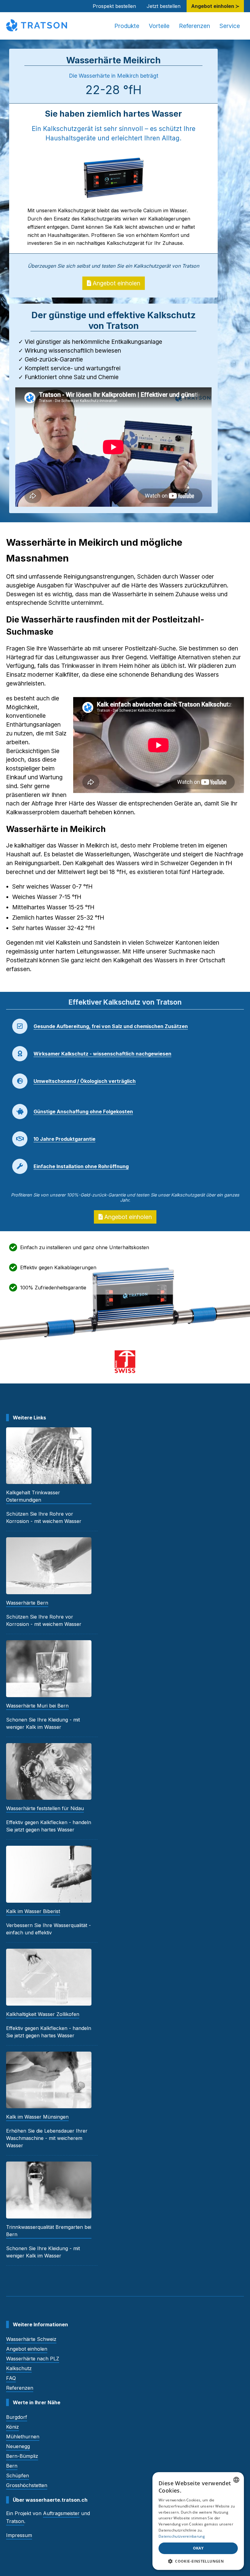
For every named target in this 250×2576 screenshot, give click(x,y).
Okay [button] (198, 2548)
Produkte (127, 26)
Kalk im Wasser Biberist (33, 1911)
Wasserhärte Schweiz (31, 2339)
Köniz (12, 2427)
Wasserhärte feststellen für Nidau (45, 1808)
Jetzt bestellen (164, 6)
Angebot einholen (116, 283)
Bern (12, 2466)
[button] (198, 2561)
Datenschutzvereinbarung (182, 2536)
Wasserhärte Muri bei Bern (37, 1706)
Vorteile (159, 26)
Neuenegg (18, 2446)
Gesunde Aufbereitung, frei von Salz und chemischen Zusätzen (111, 1026)
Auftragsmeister (61, 2513)
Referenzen (195, 26)
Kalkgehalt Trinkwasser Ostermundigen (33, 1496)
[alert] (198, 2521)
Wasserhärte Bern (27, 1603)
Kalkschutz (19, 2368)
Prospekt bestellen (114, 6)
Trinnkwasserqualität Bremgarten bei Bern (49, 2231)
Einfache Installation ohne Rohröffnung (81, 1166)
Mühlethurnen (23, 2437)
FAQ (11, 2378)
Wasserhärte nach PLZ (33, 2359)
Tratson (15, 2521)
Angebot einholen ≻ (215, 6)
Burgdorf (17, 2417)
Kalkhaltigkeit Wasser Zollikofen (43, 2014)
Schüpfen (18, 2476)
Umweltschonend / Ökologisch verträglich (85, 1081)
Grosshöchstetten (27, 2485)
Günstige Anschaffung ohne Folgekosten (83, 1112)
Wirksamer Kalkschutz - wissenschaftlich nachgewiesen (102, 1054)
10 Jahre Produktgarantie (64, 1139)
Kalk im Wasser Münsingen (37, 2117)
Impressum (19, 2535)
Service (230, 26)
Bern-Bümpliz (22, 2456)
